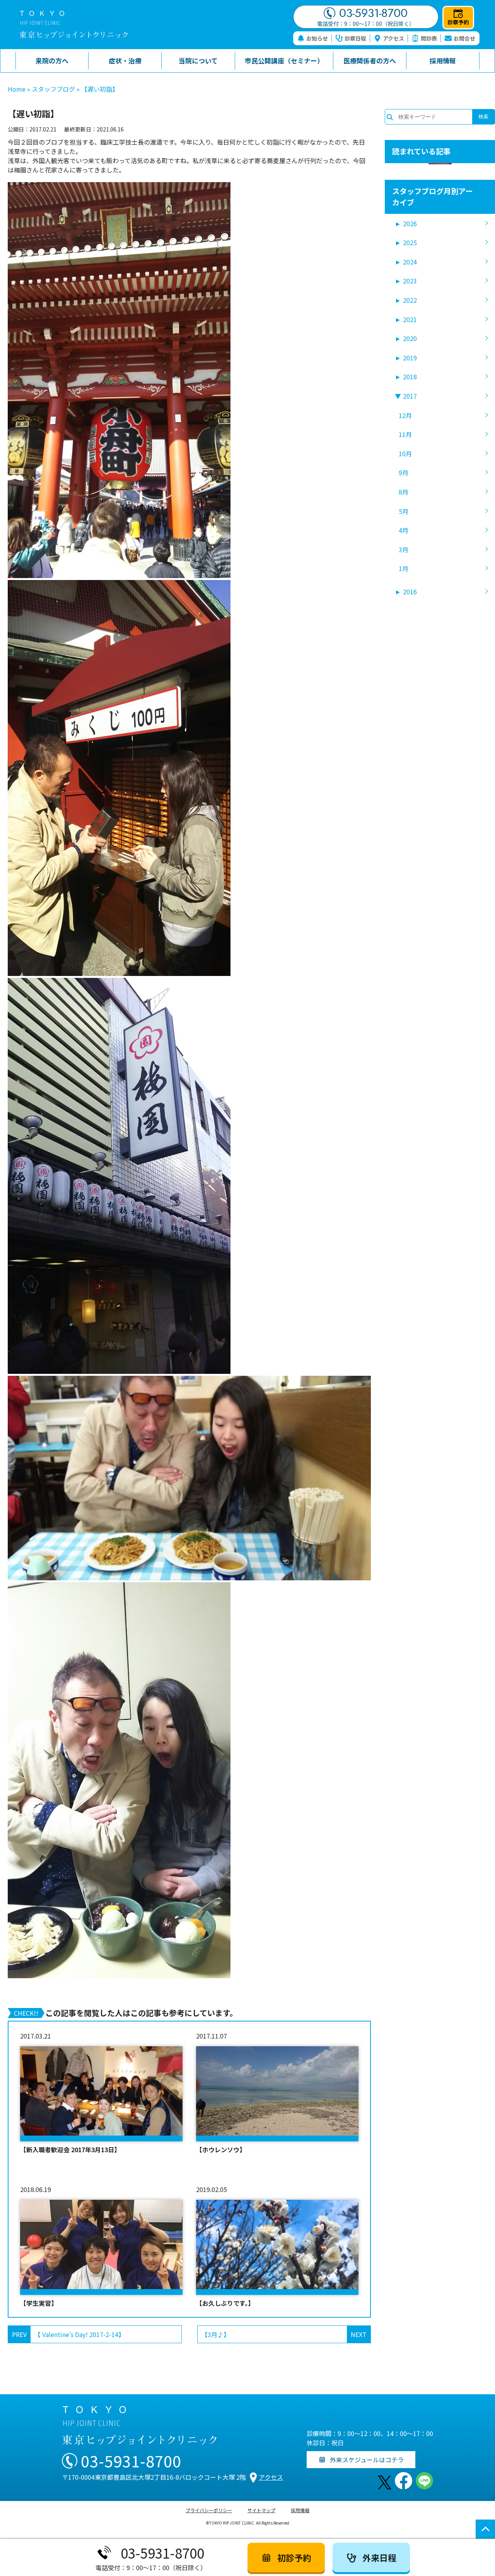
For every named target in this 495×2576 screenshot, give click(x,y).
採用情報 (300, 2510)
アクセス (393, 38)
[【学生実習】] (101, 2247)
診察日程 (355, 38)
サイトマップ (261, 2510)
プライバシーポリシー (209, 2510)
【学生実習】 (39, 2303)
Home (17, 89)
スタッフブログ (53, 89)
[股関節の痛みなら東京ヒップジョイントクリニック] (73, 25)
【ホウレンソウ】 (221, 2150)
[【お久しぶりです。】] (277, 2247)
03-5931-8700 (373, 13)
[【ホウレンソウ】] (277, 2094)
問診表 (429, 38)
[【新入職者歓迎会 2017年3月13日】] (101, 2094)
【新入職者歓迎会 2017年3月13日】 (70, 2150)
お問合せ (464, 38)
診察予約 (458, 22)
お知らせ (317, 38)
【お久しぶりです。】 (225, 2303)
